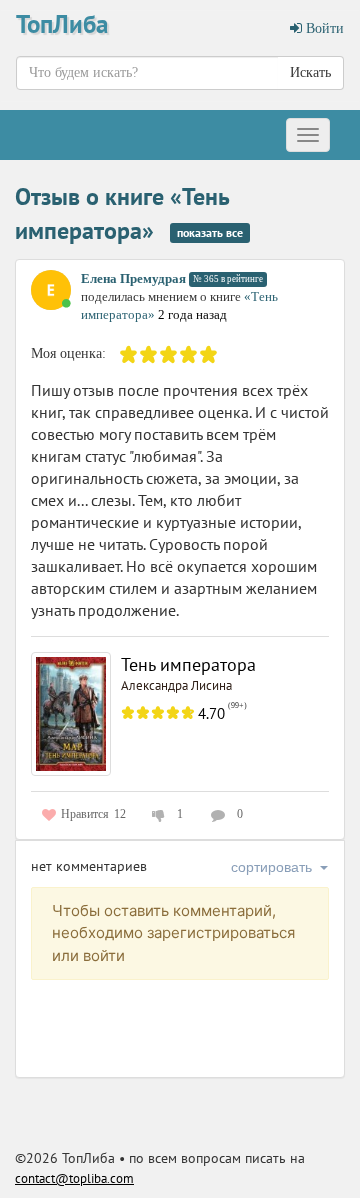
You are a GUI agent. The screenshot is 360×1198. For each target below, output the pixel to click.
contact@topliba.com (74, 1178)
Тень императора (188, 664)
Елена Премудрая (133, 278)
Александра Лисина (176, 685)
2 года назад (192, 314)
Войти (323, 28)
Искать (310, 72)
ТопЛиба (62, 24)
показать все (210, 232)
